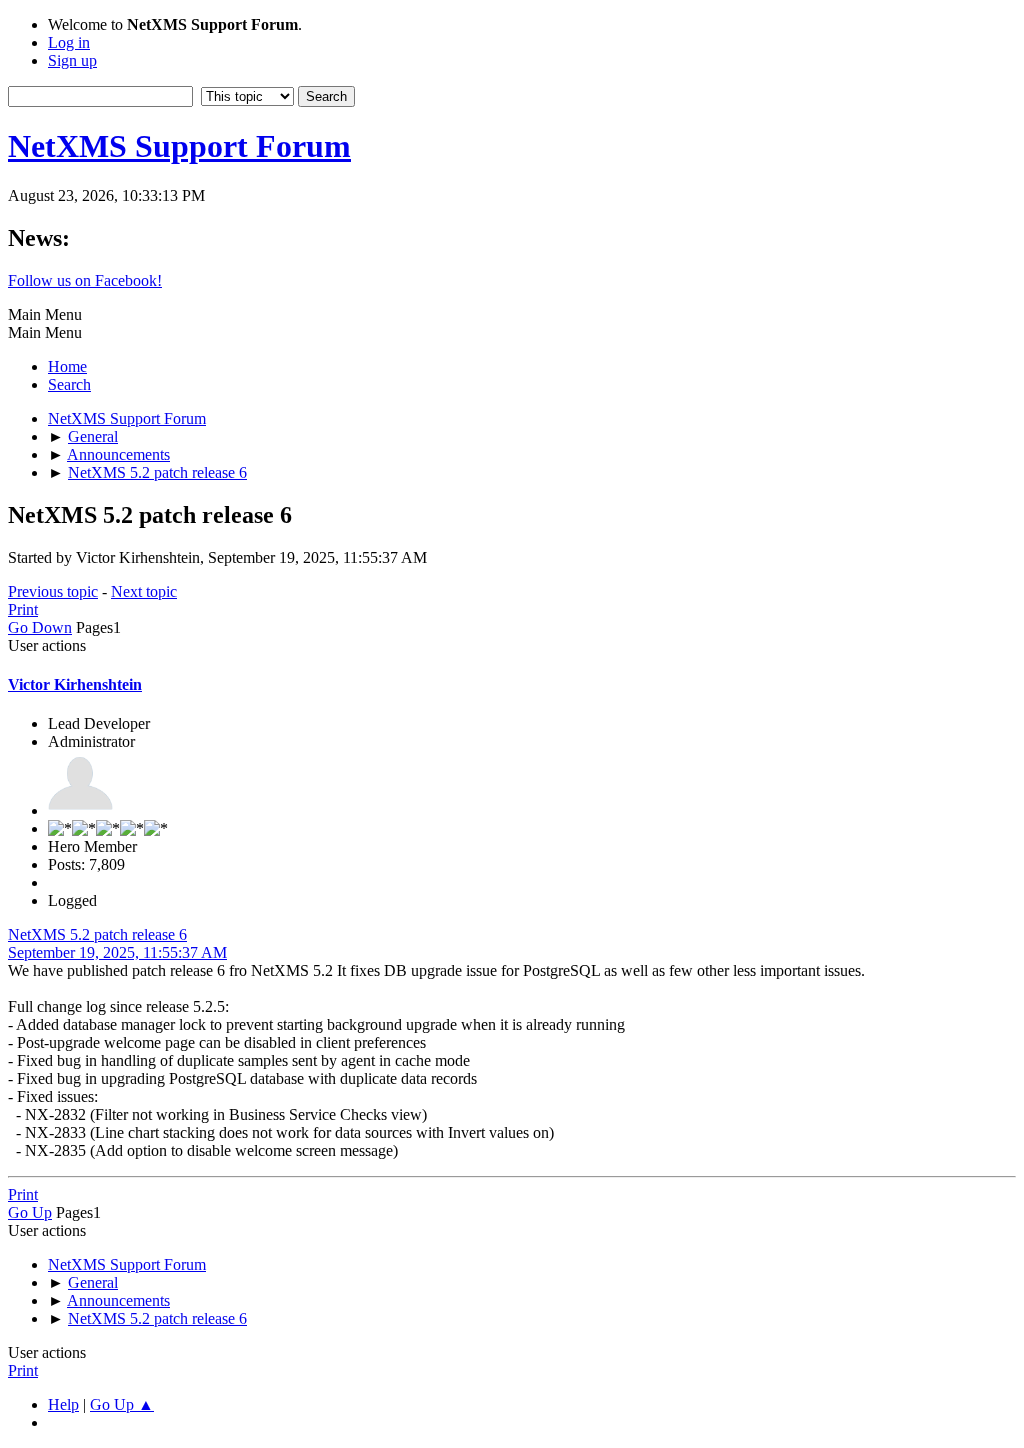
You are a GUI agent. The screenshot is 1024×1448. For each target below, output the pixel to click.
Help (63, 1404)
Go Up (30, 1212)
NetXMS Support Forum (179, 146)
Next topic (144, 591)
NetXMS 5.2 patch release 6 (97, 934)
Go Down (40, 627)
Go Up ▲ (122, 1404)
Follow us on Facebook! (85, 280)
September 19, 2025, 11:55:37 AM (117, 952)
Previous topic (53, 591)
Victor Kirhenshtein (75, 684)
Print (23, 609)
